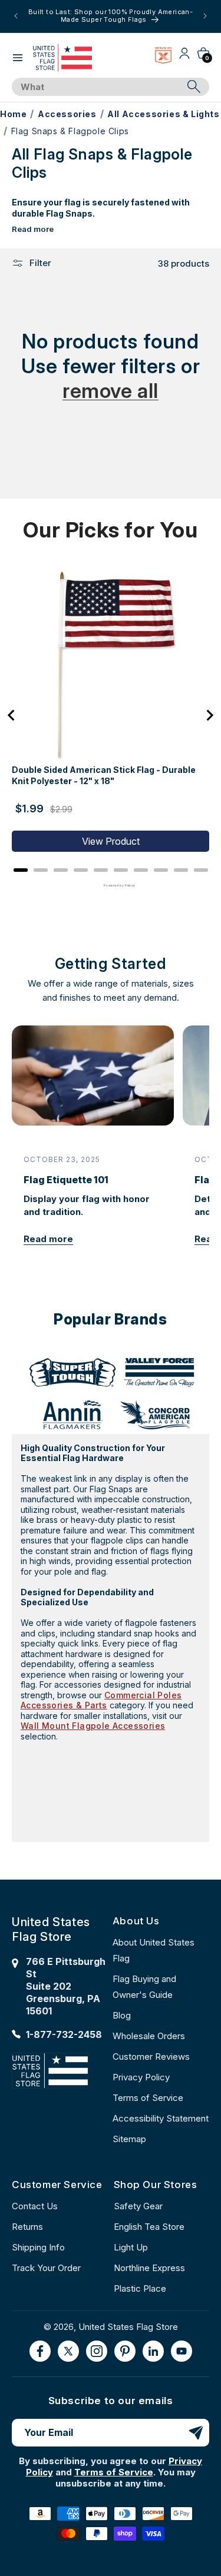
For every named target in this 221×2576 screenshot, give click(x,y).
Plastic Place (140, 2288)
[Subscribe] (196, 2433)
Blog (122, 2015)
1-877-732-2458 (64, 2034)
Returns (27, 2227)
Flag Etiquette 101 (66, 1180)
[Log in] (184, 57)
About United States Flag (154, 1950)
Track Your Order (46, 2268)
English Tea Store (149, 2227)
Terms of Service (148, 2098)
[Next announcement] (205, 16)
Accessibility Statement (161, 2118)
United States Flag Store (128, 2327)
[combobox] (97, 87)
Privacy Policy (141, 2077)
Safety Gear (138, 2206)
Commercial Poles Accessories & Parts (101, 1700)
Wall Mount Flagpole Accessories (93, 1726)
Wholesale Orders (149, 2036)
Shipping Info (38, 2247)
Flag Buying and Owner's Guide (144, 1987)
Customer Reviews (151, 2057)
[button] (18, 58)
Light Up (131, 2247)
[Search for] (194, 87)
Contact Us (35, 2206)
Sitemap (129, 2139)
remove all (111, 391)
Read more (33, 229)
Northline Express (149, 2268)
